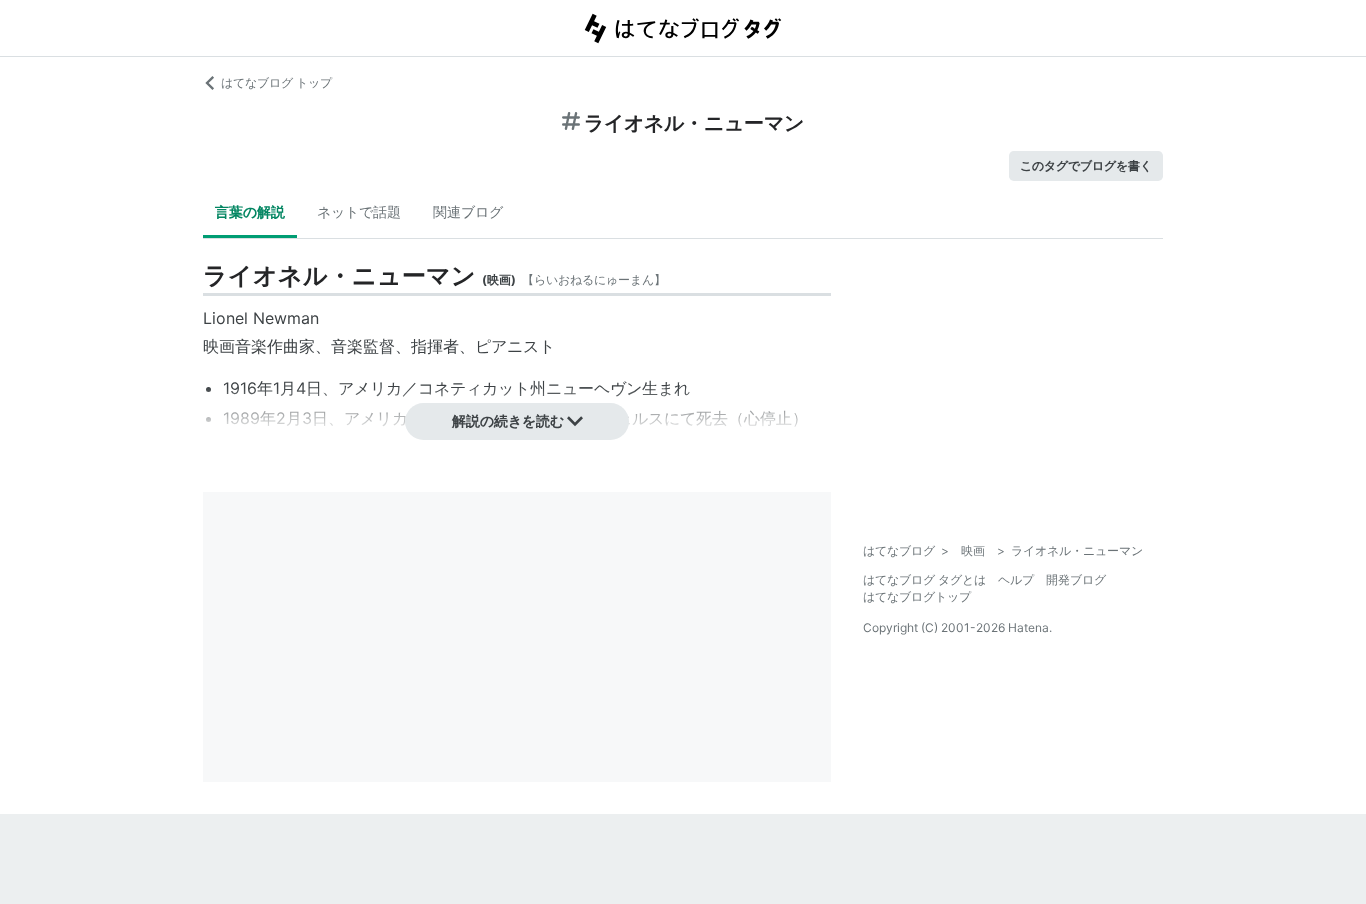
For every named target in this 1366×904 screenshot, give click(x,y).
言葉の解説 (250, 211)
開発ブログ (1076, 579)
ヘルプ (1016, 579)
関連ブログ (468, 211)
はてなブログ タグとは (924, 579)
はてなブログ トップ (276, 82)
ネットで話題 (359, 211)
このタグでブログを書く (1086, 165)
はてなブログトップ (917, 596)
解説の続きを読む (508, 420)
